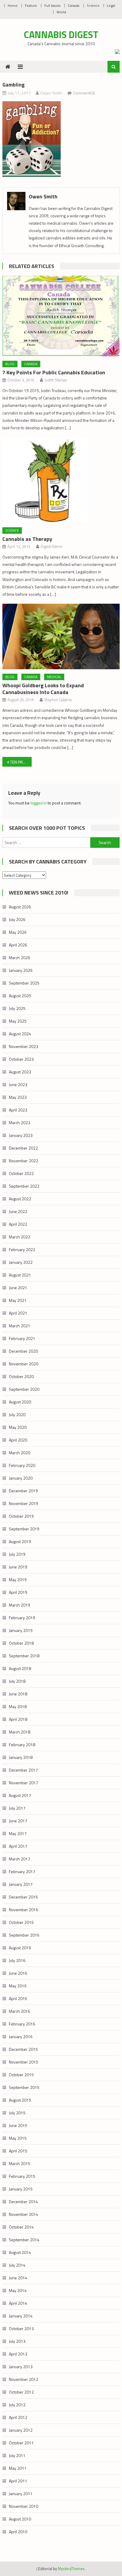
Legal (111, 5)
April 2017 (18, 1846)
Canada (74, 5)
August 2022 (20, 1199)
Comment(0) (84, 93)
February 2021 (22, 1338)
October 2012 (21, 2392)
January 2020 (21, 1478)
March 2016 (20, 2011)
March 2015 (20, 2163)
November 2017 (24, 1783)
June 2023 (18, 1084)
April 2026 (18, 945)
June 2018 (18, 1694)
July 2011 (17, 2455)
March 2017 (20, 1859)
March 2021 (20, 1326)
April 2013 (18, 2354)
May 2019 (18, 1580)
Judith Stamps (56, 380)
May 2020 (18, 1427)
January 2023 (21, 1135)
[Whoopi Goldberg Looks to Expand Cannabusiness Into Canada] (61, 636)
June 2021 (18, 1288)
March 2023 (20, 1123)
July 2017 (17, 1808)
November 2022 (24, 1161)
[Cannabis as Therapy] (61, 480)
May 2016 (18, 1986)
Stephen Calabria (58, 700)
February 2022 (22, 1249)
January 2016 (21, 2037)
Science (93, 5)
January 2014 (21, 2316)
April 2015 (18, 2151)
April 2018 (18, 1719)
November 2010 (24, 2506)
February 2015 (22, 2176)
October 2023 (21, 1059)
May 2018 (18, 1706)
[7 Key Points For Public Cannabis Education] (61, 316)
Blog (10, 364)
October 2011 (21, 2443)
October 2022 (21, 1173)
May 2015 (18, 2138)
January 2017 (21, 1884)
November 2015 (24, 2062)
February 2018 (22, 1745)
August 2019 (20, 1541)
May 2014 (18, 2290)
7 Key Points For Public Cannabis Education (54, 372)
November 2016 (24, 1910)
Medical (54, 677)
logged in (39, 803)
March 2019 (20, 1605)
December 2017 (23, 1770)
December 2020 (23, 1351)
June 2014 (18, 2278)
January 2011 (21, 2493)
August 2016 (20, 1948)
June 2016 (18, 1973)
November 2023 (24, 1046)
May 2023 (18, 1097)
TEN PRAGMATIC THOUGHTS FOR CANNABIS (21, 762)
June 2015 (18, 2125)
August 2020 (20, 1402)
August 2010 (20, 2519)
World (61, 12)
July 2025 (17, 1008)
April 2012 (18, 2417)
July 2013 (17, 2341)
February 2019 (22, 1618)
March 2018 (20, 1732)
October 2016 (21, 1922)
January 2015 (21, 2189)
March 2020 (20, 1453)
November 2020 (24, 1364)
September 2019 (24, 1529)
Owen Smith (51, 93)
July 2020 (17, 1414)
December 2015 (23, 2049)
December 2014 (23, 2202)
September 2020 (24, 1389)
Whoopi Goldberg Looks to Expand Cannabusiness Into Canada (43, 689)
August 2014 (20, 2252)
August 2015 (20, 2100)
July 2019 (17, 1554)
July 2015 (17, 2113)
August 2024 (20, 1034)
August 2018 (20, 1668)
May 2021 (18, 1300)
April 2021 (18, 1313)
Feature (31, 5)
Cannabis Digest (61, 35)
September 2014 (24, 2240)
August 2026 (20, 907)
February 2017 (22, 1871)
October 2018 (21, 1643)
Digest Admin (52, 546)
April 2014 (18, 2303)
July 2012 (17, 2405)
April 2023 (18, 1110)
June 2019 (18, 1567)
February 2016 (22, 2024)
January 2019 (21, 1630)
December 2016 (23, 1897)
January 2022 (21, 1262)
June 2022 (18, 1211)
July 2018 (17, 1681)
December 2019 (23, 1491)
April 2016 (18, 1998)
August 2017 (20, 1795)
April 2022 (18, 1224)
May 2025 (18, 1021)
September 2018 (24, 1656)
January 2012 (21, 2430)
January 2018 (21, 1757)
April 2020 (18, 1440)
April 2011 (18, 2481)
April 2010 (18, 2532)
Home (13, 5)
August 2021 (20, 1275)
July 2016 (17, 1960)
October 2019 (21, 1516)
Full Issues (52, 5)
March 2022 (20, 1237)
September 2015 (24, 2087)
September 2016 (24, 1935)
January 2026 (21, 970)
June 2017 (18, 1821)
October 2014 (21, 2227)
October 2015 (21, 2075)
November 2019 (24, 1503)
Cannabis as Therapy (27, 539)
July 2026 (17, 919)
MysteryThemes (71, 2569)
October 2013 (21, 2328)
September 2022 (24, 1186)
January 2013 (21, 2367)
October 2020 (21, 1376)
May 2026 (18, 932)
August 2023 (20, 1072)
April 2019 (18, 1592)
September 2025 (24, 983)
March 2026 (20, 958)
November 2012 (24, 2379)
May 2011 (18, 2468)
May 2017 (18, 1833)
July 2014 (17, 2265)
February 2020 (22, 1465)
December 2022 (23, 1148)
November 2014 (24, 2214)
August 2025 (20, 996)
